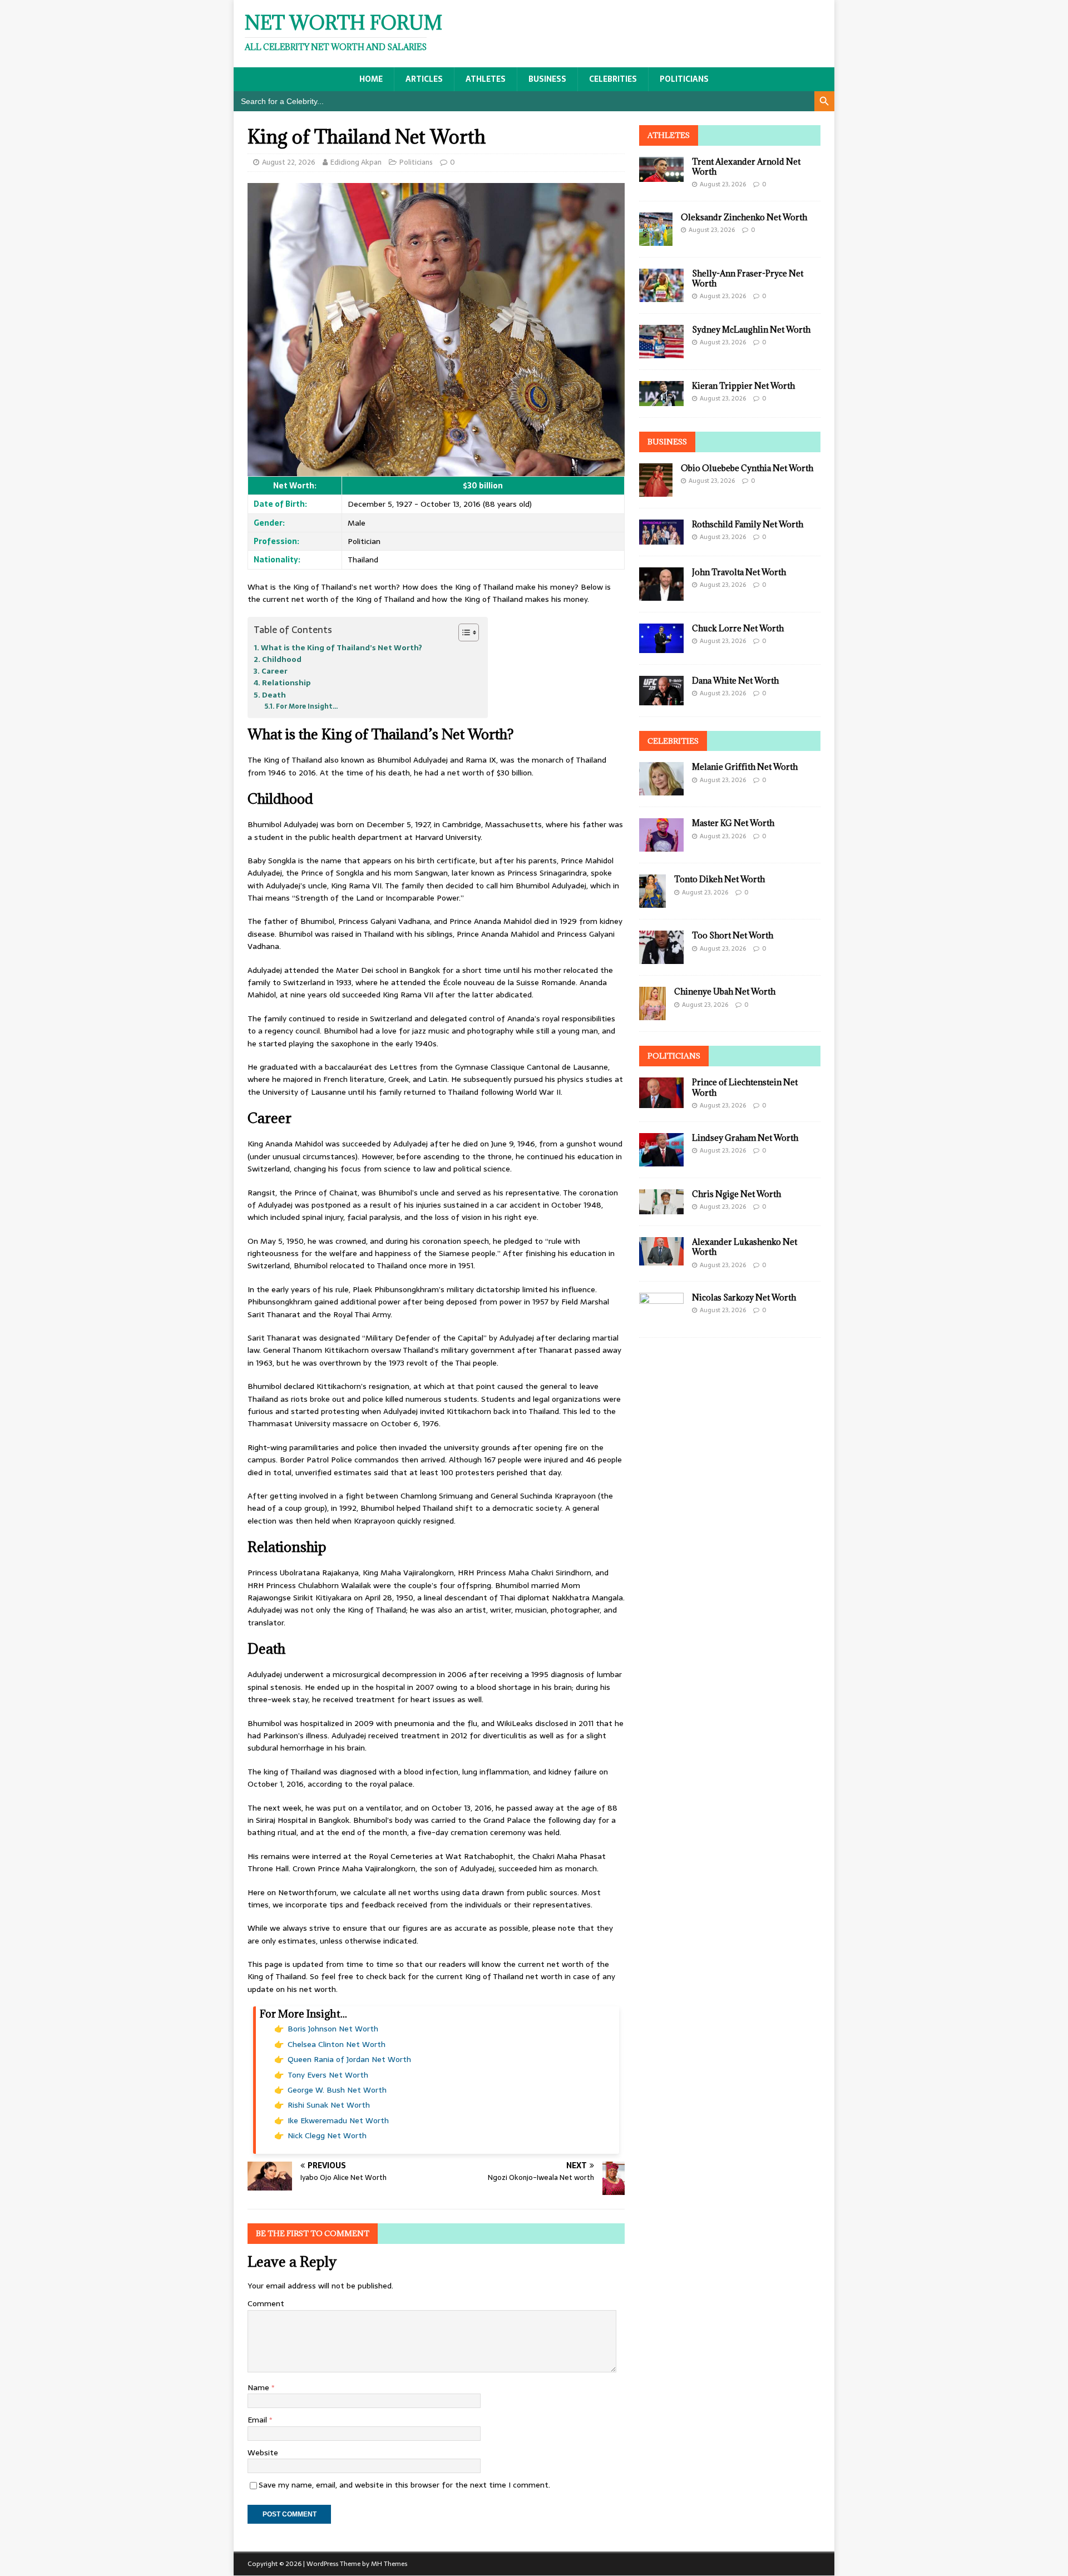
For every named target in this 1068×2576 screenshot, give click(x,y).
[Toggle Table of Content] (463, 632)
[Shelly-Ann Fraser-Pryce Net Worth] (661, 295)
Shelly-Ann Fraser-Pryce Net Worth (748, 278)
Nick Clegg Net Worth (327, 2135)
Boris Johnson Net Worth (333, 2029)
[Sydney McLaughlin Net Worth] (661, 352)
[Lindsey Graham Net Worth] (661, 1160)
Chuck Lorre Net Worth (738, 628)
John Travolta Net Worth (739, 572)
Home (371, 79)
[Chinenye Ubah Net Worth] (652, 1014)
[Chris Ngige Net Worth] (661, 1208)
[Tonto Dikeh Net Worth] (652, 902)
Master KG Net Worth (733, 823)
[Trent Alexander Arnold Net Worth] (661, 175)
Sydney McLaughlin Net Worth (751, 330)
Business (547, 79)
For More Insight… (307, 706)
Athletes (486, 79)
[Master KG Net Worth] (661, 846)
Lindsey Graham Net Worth (745, 1138)
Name (259, 2387)
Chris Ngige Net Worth (736, 1194)
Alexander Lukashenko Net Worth (745, 1247)
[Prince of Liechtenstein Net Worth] (661, 1102)
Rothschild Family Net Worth (748, 524)
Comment (266, 2303)
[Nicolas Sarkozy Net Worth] (661, 1320)
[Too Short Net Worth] (661, 958)
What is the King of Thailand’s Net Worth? (342, 648)
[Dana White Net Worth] (661, 699)
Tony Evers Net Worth (328, 2075)
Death (274, 695)
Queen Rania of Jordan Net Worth (349, 2059)
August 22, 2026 (289, 162)
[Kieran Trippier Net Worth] (661, 399)
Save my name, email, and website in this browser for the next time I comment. (404, 2485)
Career (275, 671)
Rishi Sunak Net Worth (329, 2105)
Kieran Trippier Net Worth (743, 386)
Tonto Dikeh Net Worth (720, 879)
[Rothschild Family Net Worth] (661, 538)
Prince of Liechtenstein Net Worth (745, 1087)
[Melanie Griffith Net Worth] (661, 789)
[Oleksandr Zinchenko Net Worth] (656, 239)
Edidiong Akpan (356, 162)
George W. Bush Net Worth (337, 2090)
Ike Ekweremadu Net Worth (338, 2120)
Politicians (684, 79)
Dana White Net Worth (735, 681)
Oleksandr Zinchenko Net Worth (744, 217)
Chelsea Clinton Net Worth (337, 2044)
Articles (424, 79)
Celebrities (613, 79)
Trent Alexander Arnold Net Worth (746, 167)
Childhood (282, 659)
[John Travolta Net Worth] (661, 594)
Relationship (286, 683)
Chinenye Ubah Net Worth (725, 992)
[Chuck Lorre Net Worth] (661, 646)
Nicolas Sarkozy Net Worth (744, 1297)
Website (263, 2453)
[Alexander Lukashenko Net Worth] (661, 1259)
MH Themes (389, 2564)
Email (258, 2420)
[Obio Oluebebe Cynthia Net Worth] (656, 490)
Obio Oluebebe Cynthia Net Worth (747, 468)
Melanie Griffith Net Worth (745, 767)
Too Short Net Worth (733, 935)
